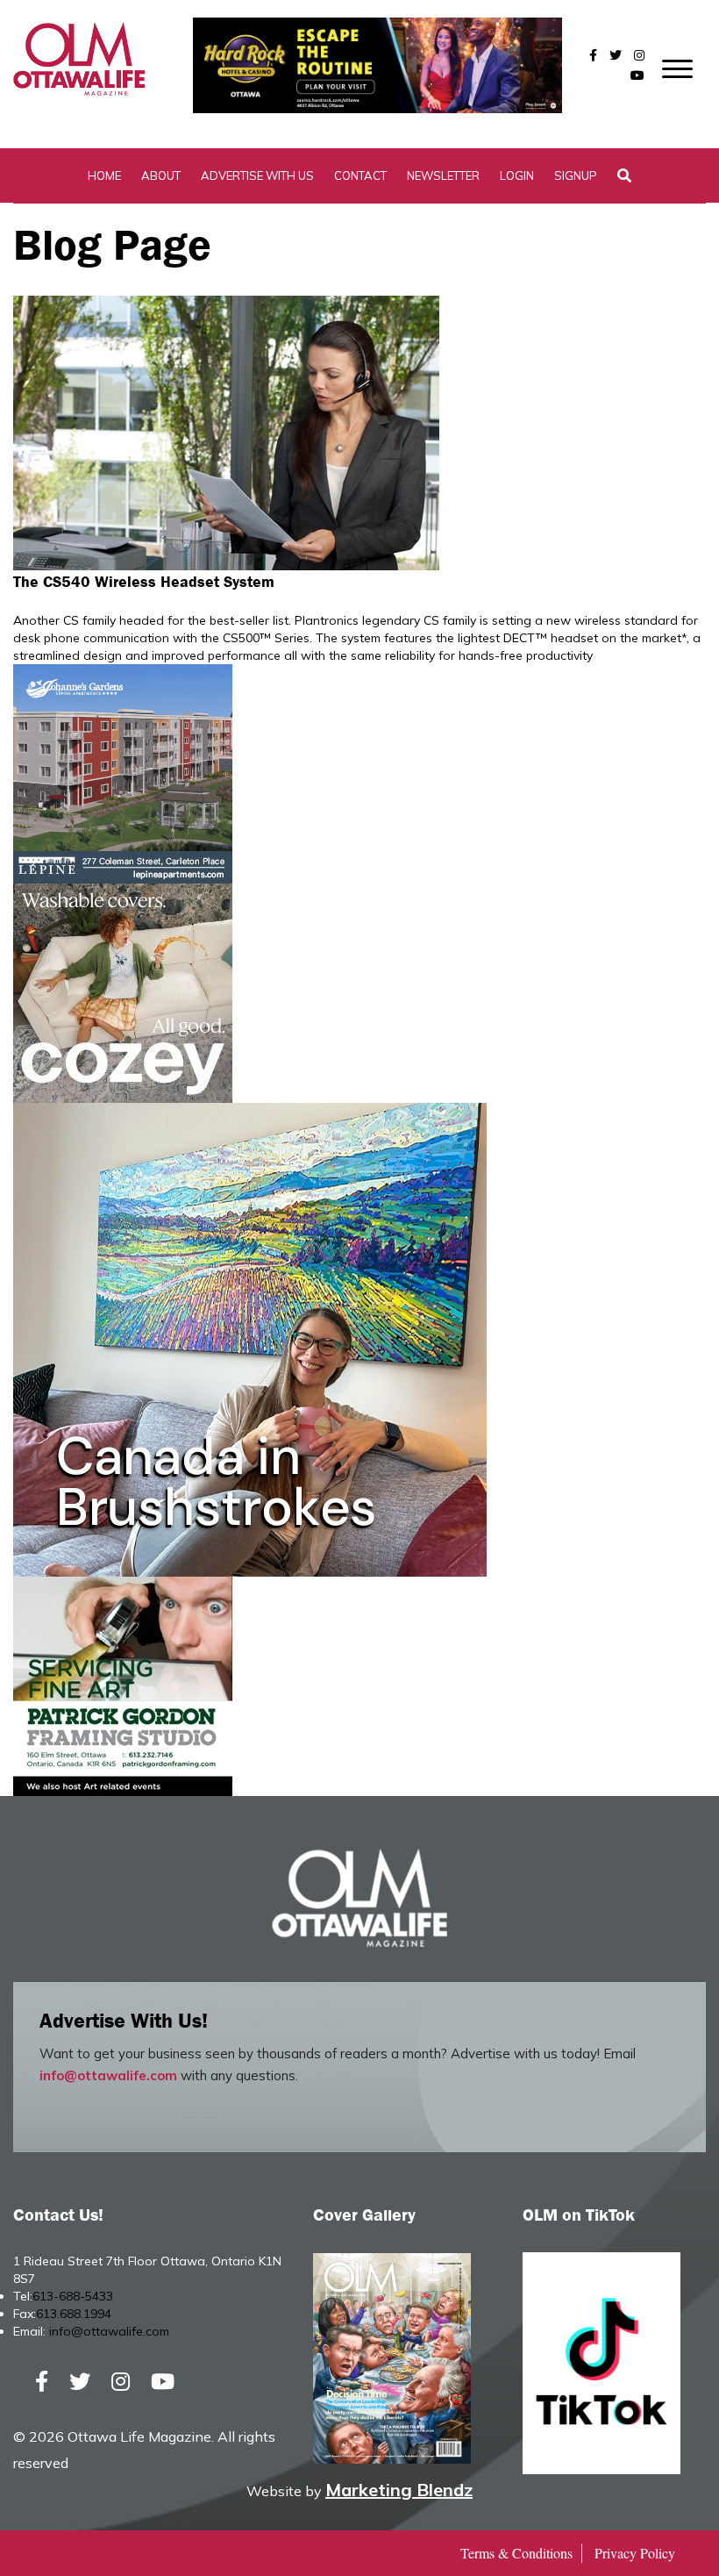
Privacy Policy (635, 2553)
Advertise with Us (257, 175)
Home (104, 175)
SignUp (576, 175)
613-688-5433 (73, 2296)
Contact (360, 175)
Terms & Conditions (516, 2553)
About (161, 175)
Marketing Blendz (399, 2490)
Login (517, 175)
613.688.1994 (74, 2314)
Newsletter (443, 175)
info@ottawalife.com (108, 2075)
